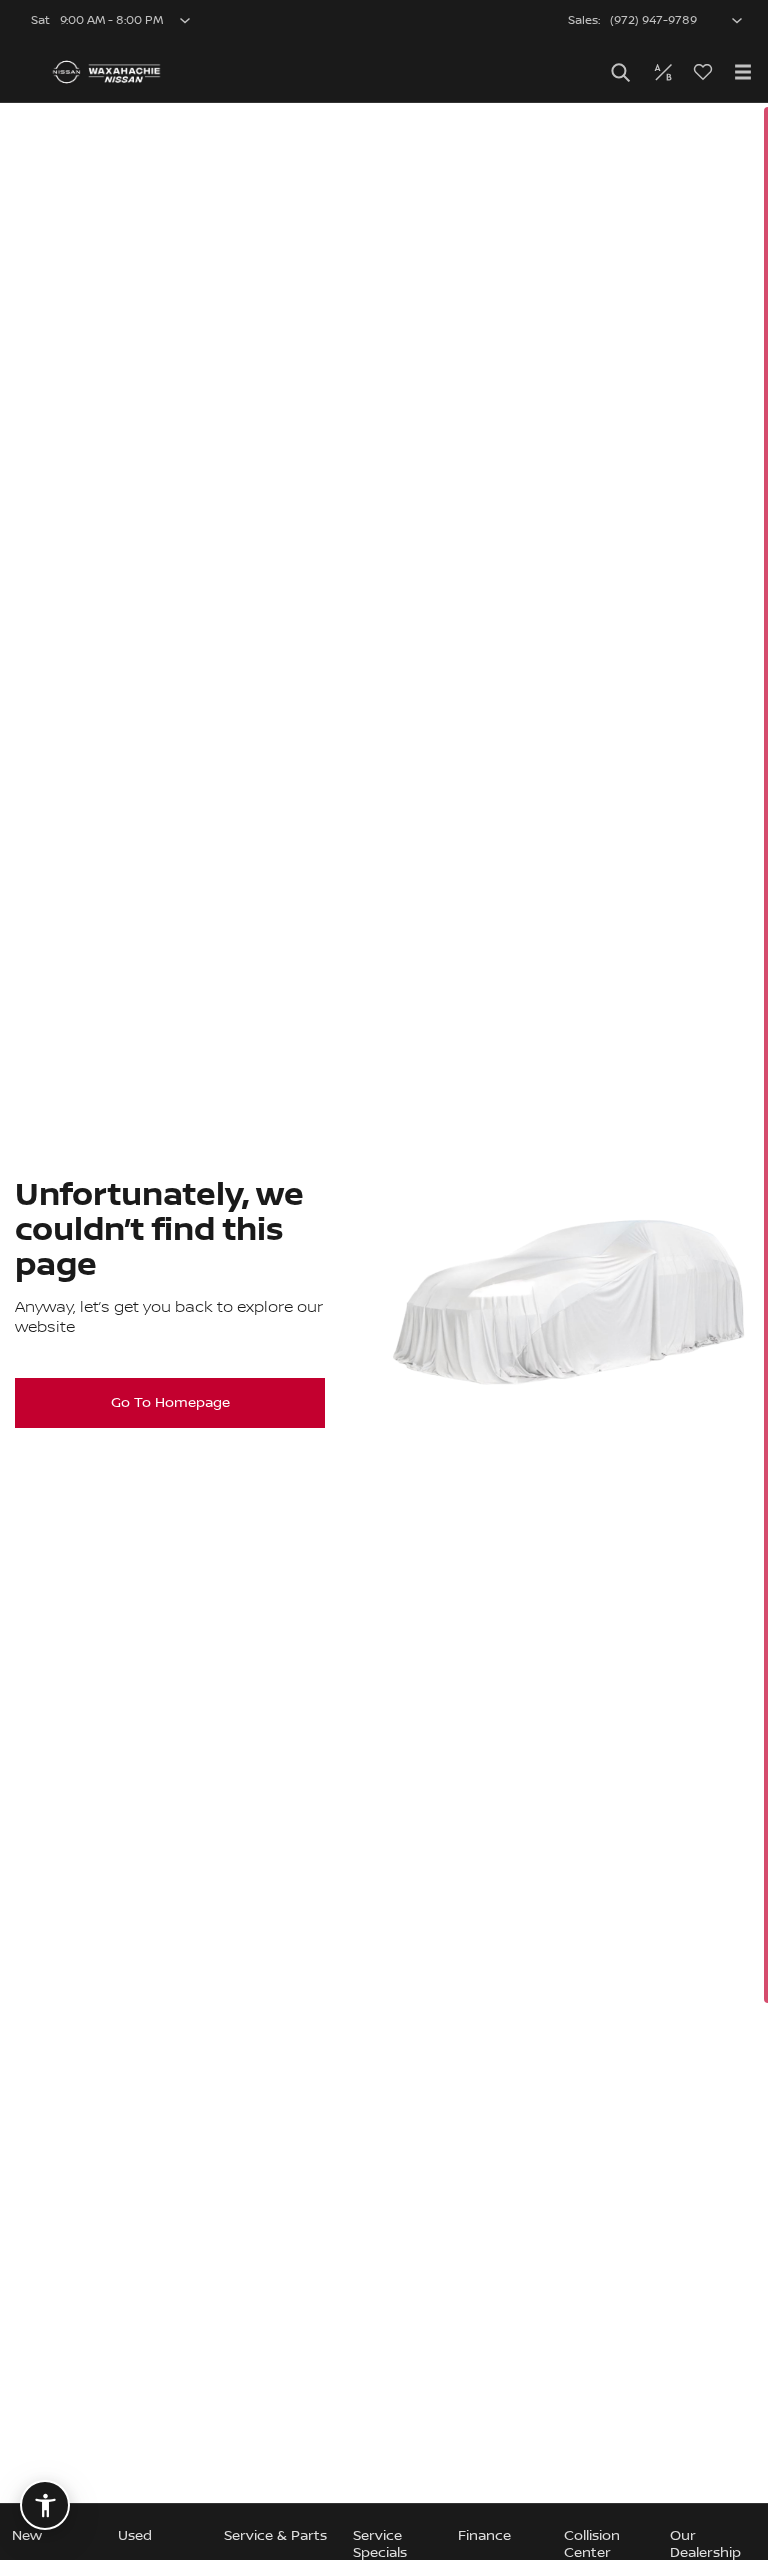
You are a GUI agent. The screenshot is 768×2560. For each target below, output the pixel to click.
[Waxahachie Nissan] (106, 71)
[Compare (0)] (663, 72)
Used (135, 2536)
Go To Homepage (170, 1403)
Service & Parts (275, 2536)
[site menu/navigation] (743, 72)
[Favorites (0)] (703, 72)
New (27, 2536)
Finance (484, 2536)
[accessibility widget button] (45, 2505)
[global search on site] (621, 72)
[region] (384, 1331)
